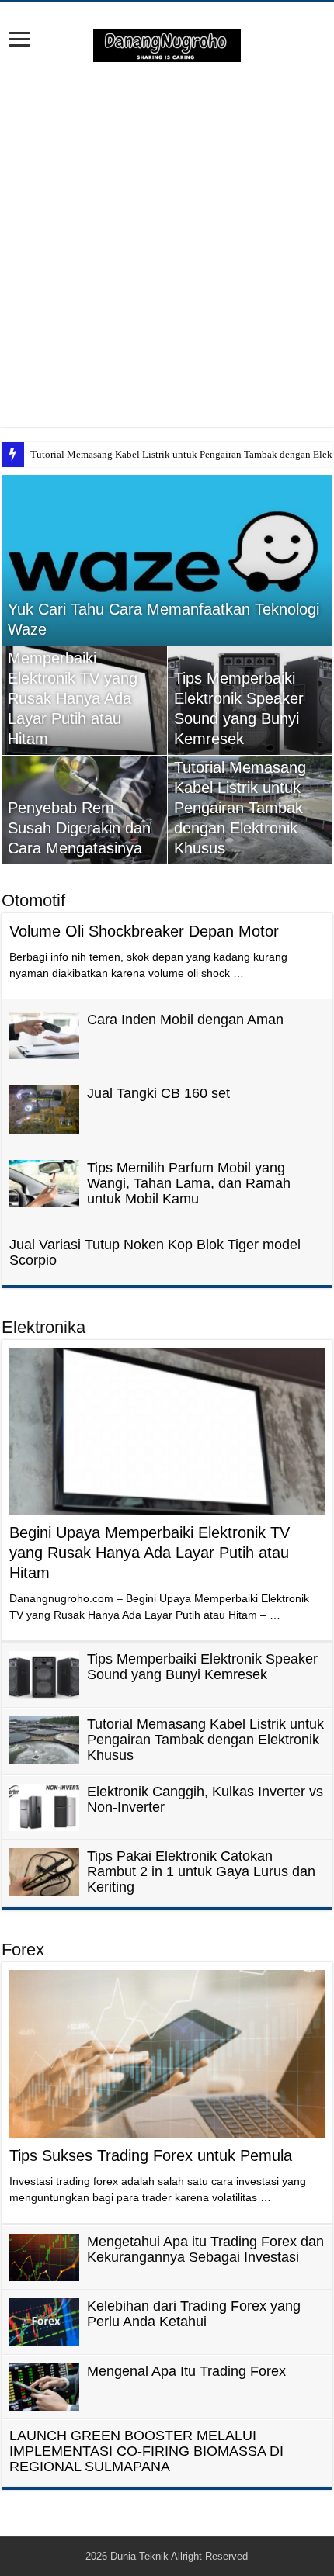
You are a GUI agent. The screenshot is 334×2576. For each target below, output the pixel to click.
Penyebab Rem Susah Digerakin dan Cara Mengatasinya (79, 828)
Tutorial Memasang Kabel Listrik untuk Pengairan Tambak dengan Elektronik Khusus (240, 808)
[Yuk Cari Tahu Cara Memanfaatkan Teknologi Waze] (167, 560)
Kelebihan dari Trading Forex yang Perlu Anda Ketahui (194, 2314)
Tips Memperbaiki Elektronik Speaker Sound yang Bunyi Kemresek (202, 1667)
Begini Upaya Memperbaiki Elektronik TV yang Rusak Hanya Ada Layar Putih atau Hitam (150, 1553)
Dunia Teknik (141, 2556)
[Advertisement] (167, 244)
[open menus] (19, 41)
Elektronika (43, 1327)
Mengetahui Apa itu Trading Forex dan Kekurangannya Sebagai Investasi (205, 2249)
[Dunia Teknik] (167, 44)
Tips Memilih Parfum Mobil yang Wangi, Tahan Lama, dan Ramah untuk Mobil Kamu (189, 1183)
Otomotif (33, 900)
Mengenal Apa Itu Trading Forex (186, 2371)
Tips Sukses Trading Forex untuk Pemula (151, 2155)
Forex (23, 1949)
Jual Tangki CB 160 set (158, 1093)
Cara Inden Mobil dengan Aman (185, 1020)
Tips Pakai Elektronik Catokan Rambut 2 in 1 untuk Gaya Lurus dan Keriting (201, 1871)
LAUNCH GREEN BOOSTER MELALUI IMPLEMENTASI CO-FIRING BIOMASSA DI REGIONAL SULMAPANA (146, 2451)
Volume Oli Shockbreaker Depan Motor (144, 931)
